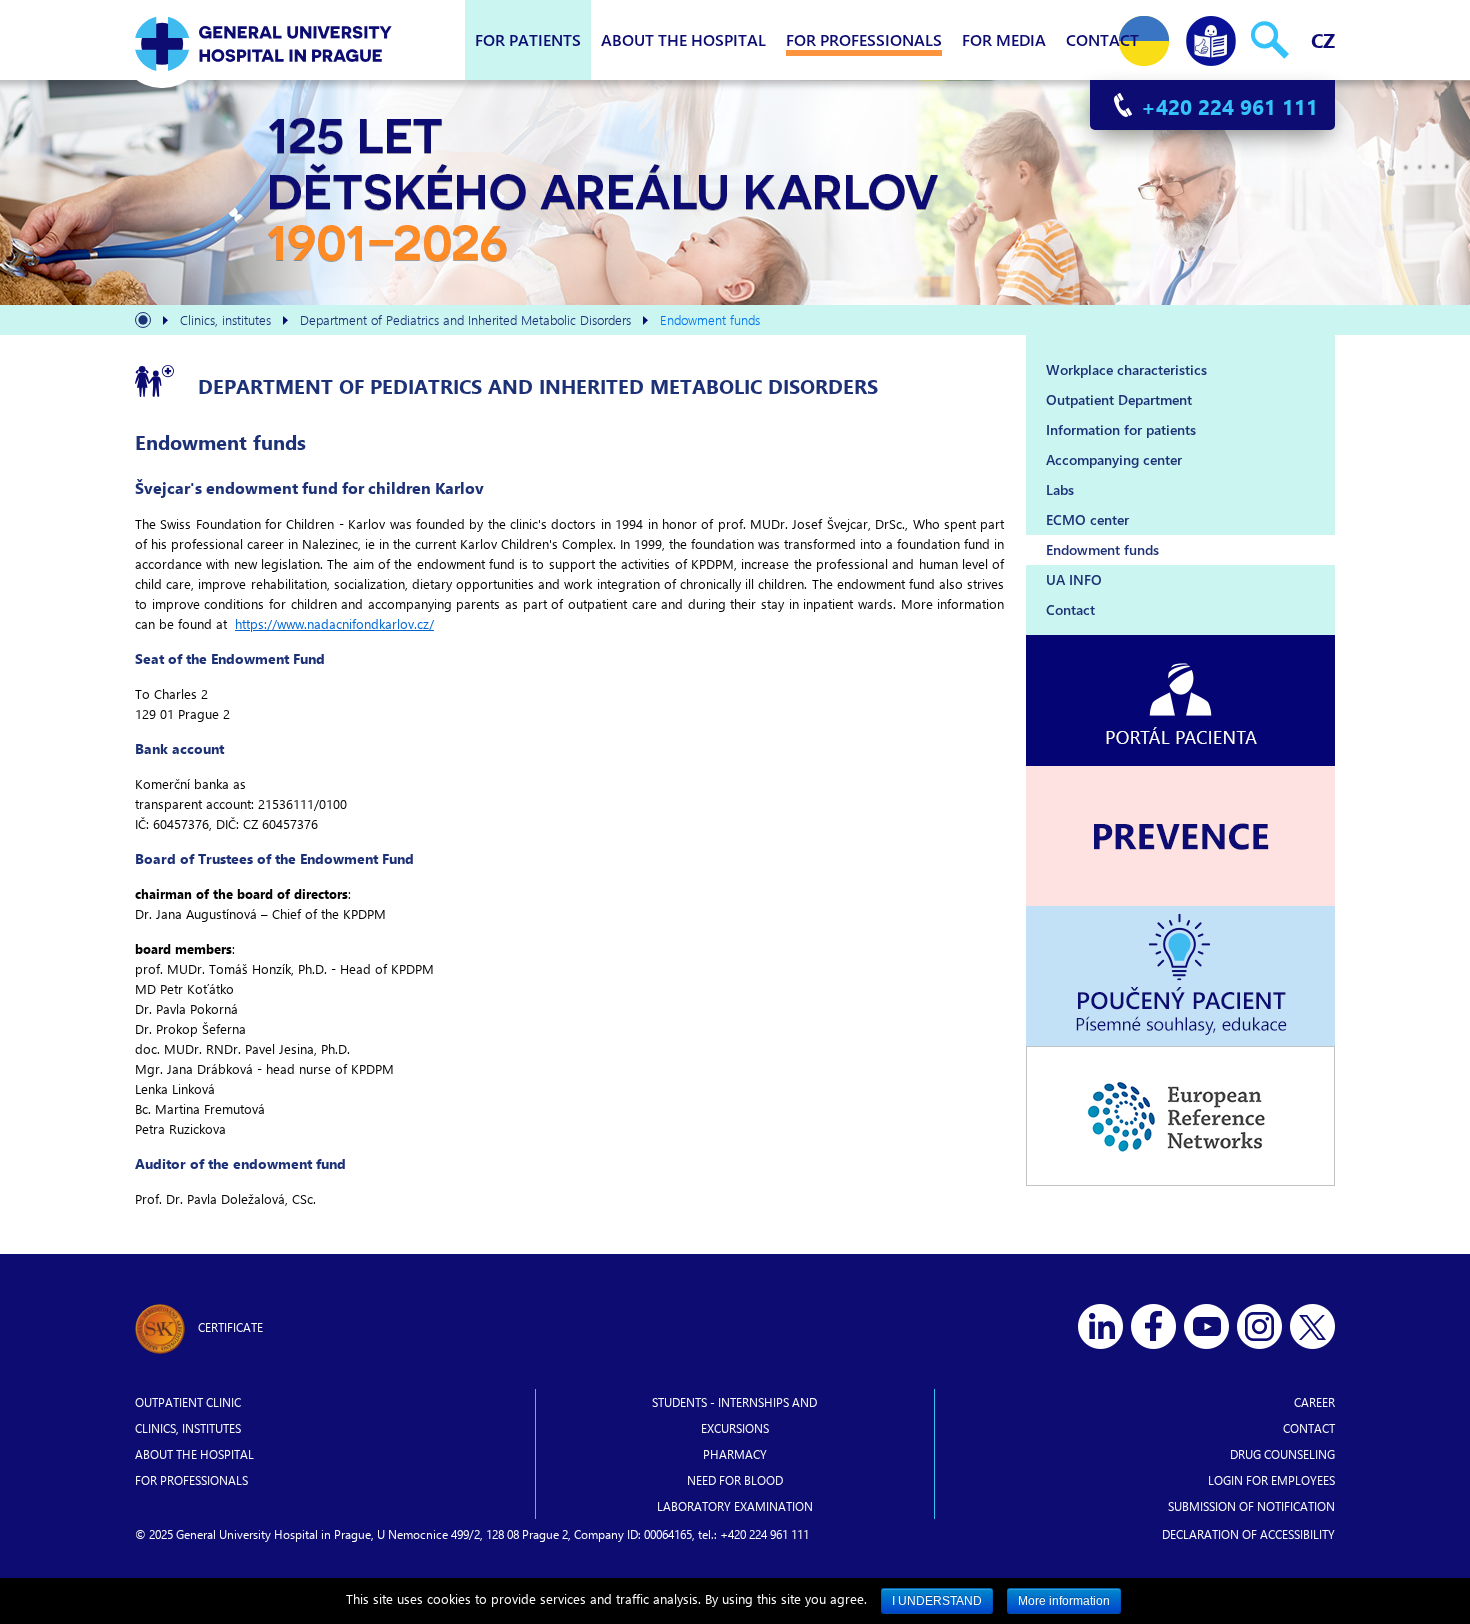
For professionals (864, 39)
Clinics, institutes (188, 1428)
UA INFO (1074, 579)
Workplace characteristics (1126, 369)
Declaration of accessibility (1248, 1534)
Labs (1060, 489)
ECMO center (1087, 519)
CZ (1323, 39)
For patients (528, 39)
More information (1064, 1601)
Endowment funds (1102, 549)
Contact (1102, 39)
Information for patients (1121, 429)
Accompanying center (1114, 459)
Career (1314, 1402)
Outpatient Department (1119, 399)
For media (1004, 39)
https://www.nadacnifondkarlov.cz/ (334, 623)
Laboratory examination (735, 1506)
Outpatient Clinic (188, 1402)
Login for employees (1271, 1480)
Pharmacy (735, 1454)
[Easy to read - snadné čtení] (1211, 36)
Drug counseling (1282, 1454)
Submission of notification (1251, 1506)
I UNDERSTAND (937, 1601)
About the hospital (683, 39)
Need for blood (735, 1480)
